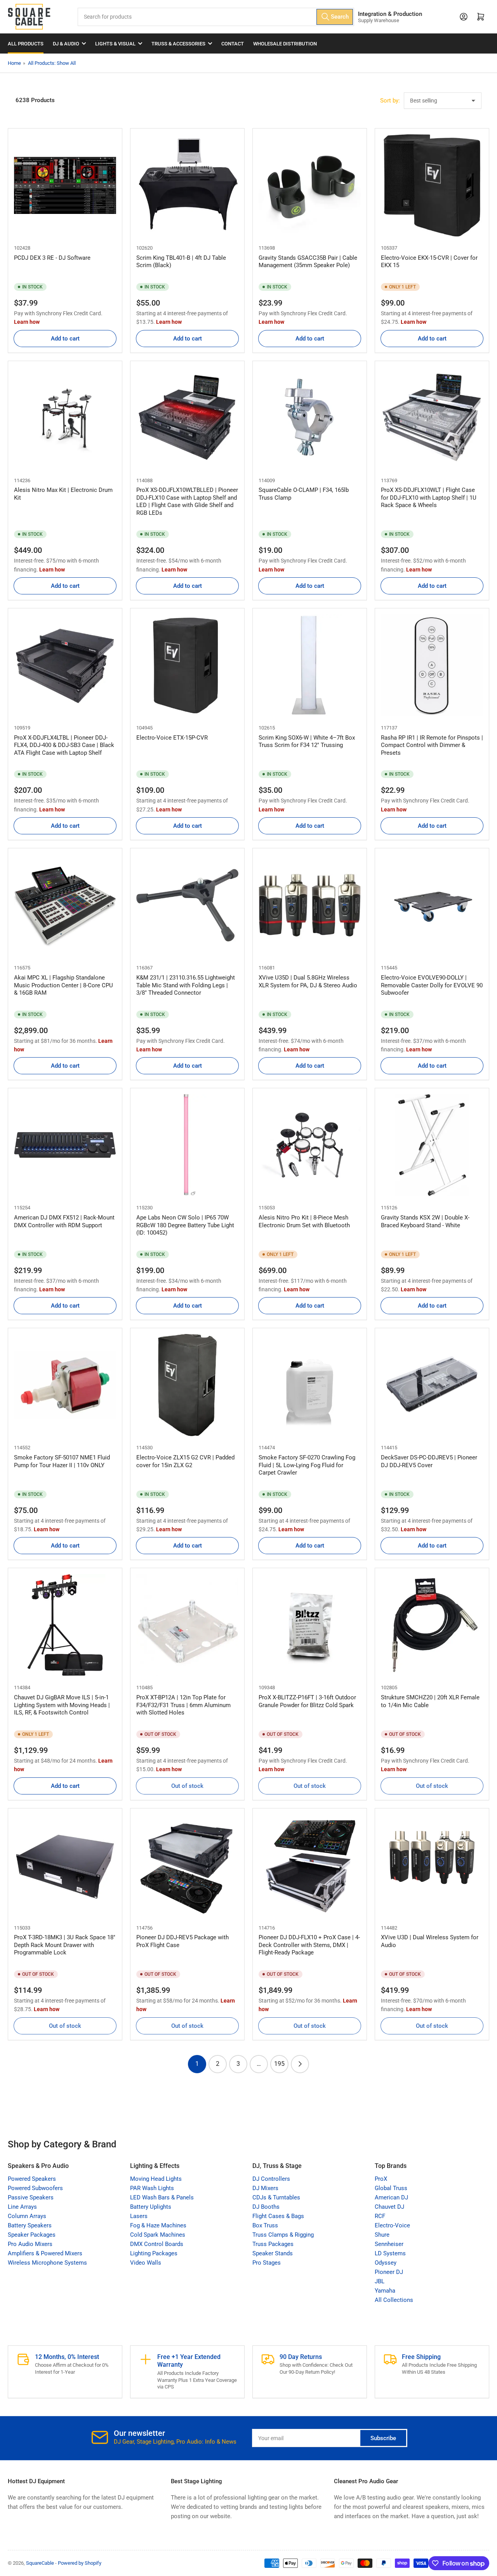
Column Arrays (27, 2216)
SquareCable (40, 2563)
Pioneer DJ (389, 2272)
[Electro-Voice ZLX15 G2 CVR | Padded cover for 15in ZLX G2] (187, 1385)
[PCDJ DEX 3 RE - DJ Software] (65, 185)
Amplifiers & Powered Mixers (45, 2253)
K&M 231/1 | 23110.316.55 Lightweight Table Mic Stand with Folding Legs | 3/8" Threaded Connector (186, 985)
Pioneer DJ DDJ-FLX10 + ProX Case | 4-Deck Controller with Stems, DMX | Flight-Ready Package (309, 1945)
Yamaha (385, 2291)
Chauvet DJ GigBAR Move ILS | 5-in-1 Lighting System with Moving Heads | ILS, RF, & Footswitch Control (62, 1705)
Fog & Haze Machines (158, 2225)
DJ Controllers (271, 2179)
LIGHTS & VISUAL (115, 44)
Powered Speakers (32, 2179)
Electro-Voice (392, 2225)
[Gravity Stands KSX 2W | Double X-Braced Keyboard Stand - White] (432, 1145)
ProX (381, 2179)
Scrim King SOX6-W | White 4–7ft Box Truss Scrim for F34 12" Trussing (307, 742)
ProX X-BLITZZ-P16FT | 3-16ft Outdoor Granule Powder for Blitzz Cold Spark (307, 1701)
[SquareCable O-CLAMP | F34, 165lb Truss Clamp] (310, 418)
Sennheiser (389, 2244)
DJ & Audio (66, 44)
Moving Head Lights (156, 2179)
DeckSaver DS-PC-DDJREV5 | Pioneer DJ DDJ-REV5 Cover (429, 1461)
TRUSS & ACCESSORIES (178, 44)
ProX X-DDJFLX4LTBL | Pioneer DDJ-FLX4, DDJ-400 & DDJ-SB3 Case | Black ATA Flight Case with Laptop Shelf (64, 745)
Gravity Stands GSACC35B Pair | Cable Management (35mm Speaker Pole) (308, 262)
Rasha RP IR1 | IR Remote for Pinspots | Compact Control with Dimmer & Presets (432, 745)
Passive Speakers (31, 2197)
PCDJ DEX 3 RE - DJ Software (52, 258)
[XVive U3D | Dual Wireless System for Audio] (432, 1865)
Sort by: (390, 101)
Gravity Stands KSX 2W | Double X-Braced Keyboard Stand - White (425, 1221)
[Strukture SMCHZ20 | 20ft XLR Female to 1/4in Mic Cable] (432, 1625)
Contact (233, 44)
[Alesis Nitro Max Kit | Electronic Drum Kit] (65, 418)
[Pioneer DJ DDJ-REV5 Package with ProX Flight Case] (187, 1865)
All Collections (394, 2300)
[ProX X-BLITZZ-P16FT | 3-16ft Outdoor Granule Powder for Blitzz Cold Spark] (310, 1625)
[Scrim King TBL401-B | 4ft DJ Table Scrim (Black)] (187, 185)
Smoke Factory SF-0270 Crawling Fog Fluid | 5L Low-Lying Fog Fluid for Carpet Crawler (307, 1465)
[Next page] (300, 2064)
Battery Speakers (30, 2225)
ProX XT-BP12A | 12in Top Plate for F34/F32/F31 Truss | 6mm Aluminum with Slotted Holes (183, 1705)
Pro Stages (267, 2263)
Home (14, 63)
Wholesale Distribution (285, 44)
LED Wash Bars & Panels (162, 2197)
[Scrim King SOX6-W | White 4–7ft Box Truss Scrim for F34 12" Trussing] (310, 665)
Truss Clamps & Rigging (283, 2235)
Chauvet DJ (389, 2207)
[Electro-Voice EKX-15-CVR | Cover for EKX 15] (432, 185)
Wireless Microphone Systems (47, 2263)
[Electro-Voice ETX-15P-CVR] (187, 665)
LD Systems (390, 2253)
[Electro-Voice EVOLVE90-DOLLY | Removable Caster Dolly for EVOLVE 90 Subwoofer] (432, 905)
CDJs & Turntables (276, 2197)
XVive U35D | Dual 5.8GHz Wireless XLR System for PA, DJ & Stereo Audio (308, 981)
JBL (380, 2281)
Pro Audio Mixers (30, 2244)
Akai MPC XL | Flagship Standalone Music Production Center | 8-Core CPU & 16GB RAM (63, 985)
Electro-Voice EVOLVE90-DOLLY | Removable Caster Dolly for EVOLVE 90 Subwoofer (432, 985)
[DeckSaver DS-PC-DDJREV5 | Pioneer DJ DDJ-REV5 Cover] (432, 1385)
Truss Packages (273, 2244)
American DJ (391, 2197)
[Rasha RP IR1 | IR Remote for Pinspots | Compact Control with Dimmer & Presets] (432, 665)
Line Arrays (22, 2207)
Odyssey (386, 2263)
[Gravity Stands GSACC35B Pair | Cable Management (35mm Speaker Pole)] (310, 185)
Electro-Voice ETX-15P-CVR (172, 738)
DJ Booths (266, 2207)
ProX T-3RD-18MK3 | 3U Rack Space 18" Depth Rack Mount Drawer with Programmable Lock (65, 1945)
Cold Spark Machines (158, 2235)
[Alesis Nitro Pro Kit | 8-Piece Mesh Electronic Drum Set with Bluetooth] (310, 1145)
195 (279, 2064)
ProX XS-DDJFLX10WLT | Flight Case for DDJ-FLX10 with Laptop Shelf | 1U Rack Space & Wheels (429, 498)
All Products (26, 44)
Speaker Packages (32, 2235)
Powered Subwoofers (35, 2188)
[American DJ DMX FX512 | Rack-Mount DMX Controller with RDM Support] (65, 1145)
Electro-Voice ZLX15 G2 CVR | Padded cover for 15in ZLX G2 (185, 1461)
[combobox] (216, 17)
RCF (380, 2216)
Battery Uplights (151, 2207)
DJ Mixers (265, 2188)
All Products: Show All (52, 63)
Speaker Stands (273, 2253)
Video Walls (146, 2263)
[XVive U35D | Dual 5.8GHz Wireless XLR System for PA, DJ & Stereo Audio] (310, 905)
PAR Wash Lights (152, 2188)
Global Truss (391, 2188)
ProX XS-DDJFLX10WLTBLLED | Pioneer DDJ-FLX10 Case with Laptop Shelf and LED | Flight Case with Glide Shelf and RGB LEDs (187, 501)
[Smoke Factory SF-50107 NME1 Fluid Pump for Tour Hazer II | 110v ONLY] (65, 1385)
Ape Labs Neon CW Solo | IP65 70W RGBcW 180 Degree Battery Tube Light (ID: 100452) (185, 1225)
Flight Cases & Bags (278, 2216)
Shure (382, 2235)
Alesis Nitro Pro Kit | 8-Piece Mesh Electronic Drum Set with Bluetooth (304, 1221)
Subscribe (383, 2438)
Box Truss (265, 2225)
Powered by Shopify (80, 2563)
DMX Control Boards (157, 2244)
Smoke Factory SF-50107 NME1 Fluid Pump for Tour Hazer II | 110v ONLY (62, 1461)
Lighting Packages (154, 2253)
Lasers (139, 2216)
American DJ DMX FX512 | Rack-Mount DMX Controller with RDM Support (64, 1221)
